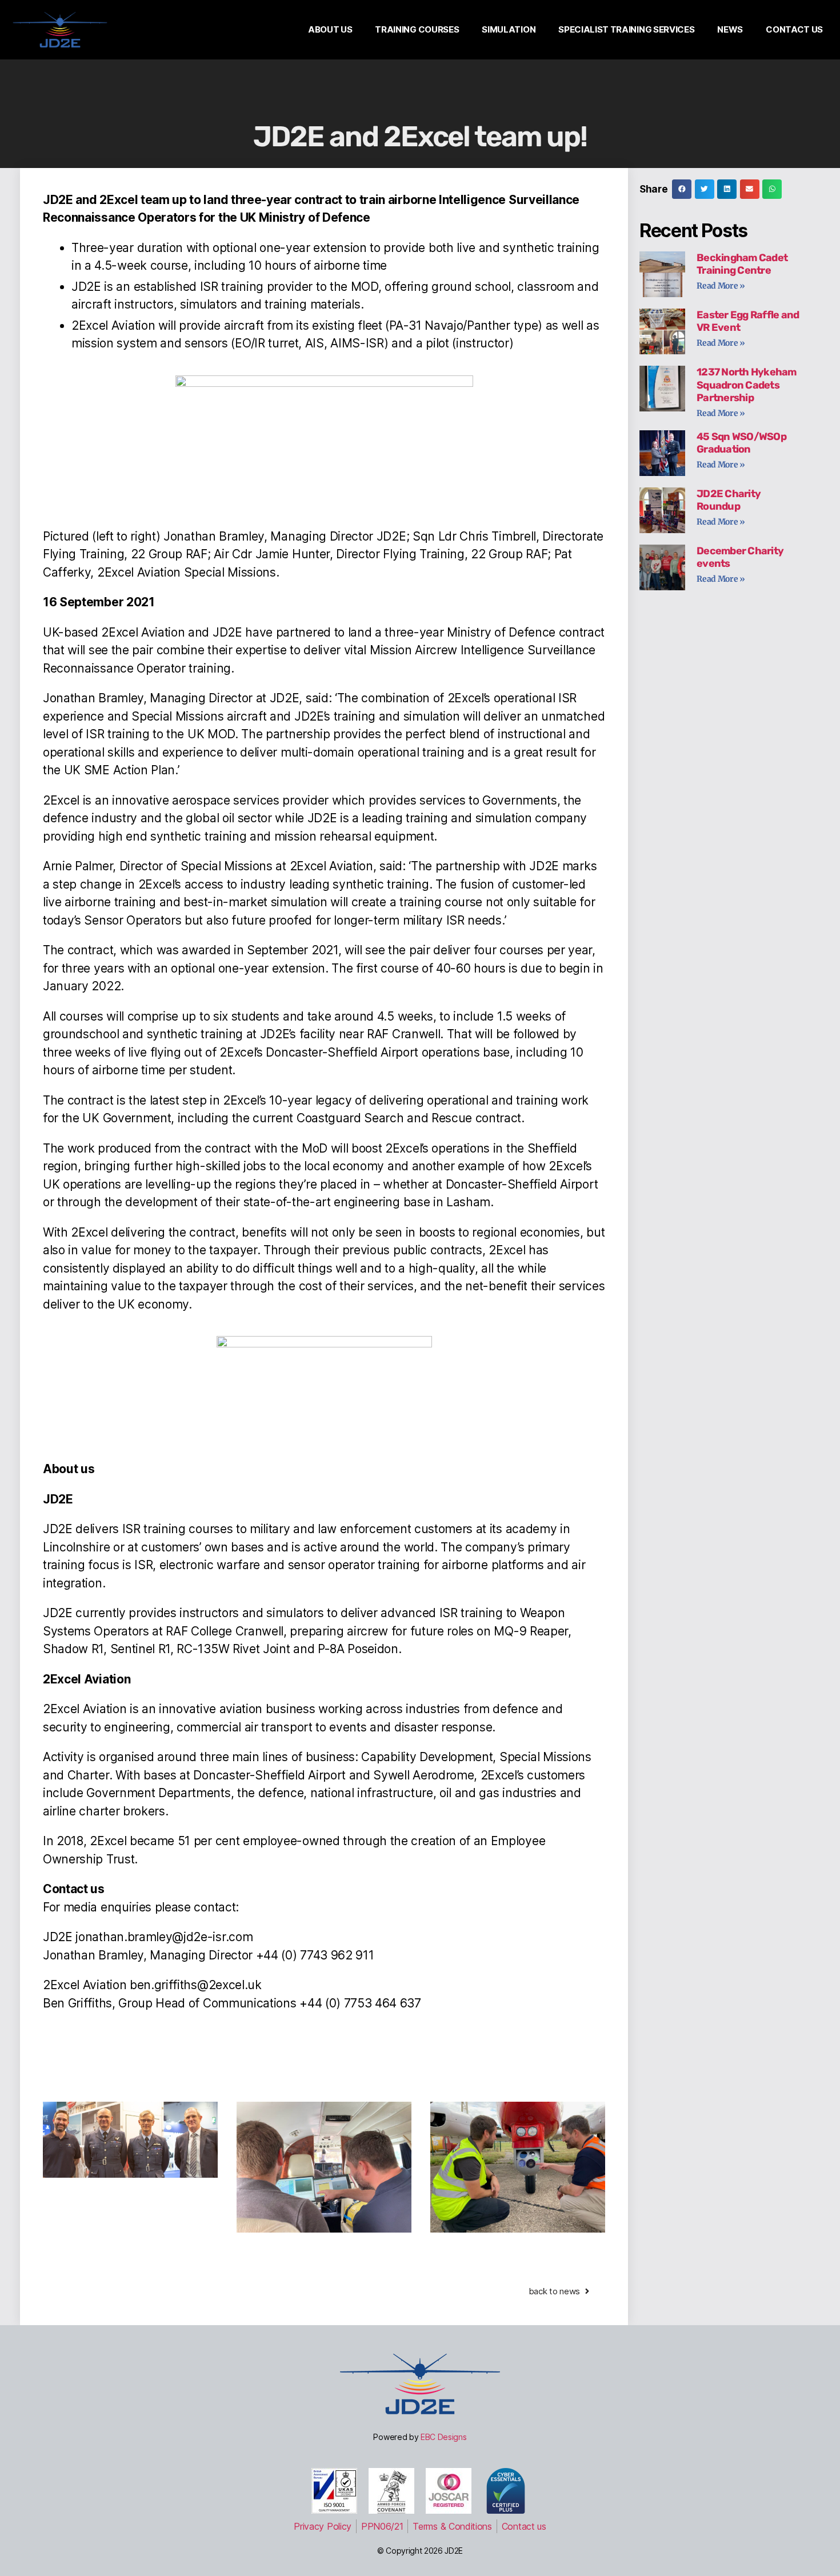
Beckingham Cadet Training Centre (742, 264)
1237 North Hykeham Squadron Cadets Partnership (747, 385)
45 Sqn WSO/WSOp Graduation (741, 443)
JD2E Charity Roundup (729, 500)
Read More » (721, 286)
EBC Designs (444, 2437)
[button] (682, 189)
